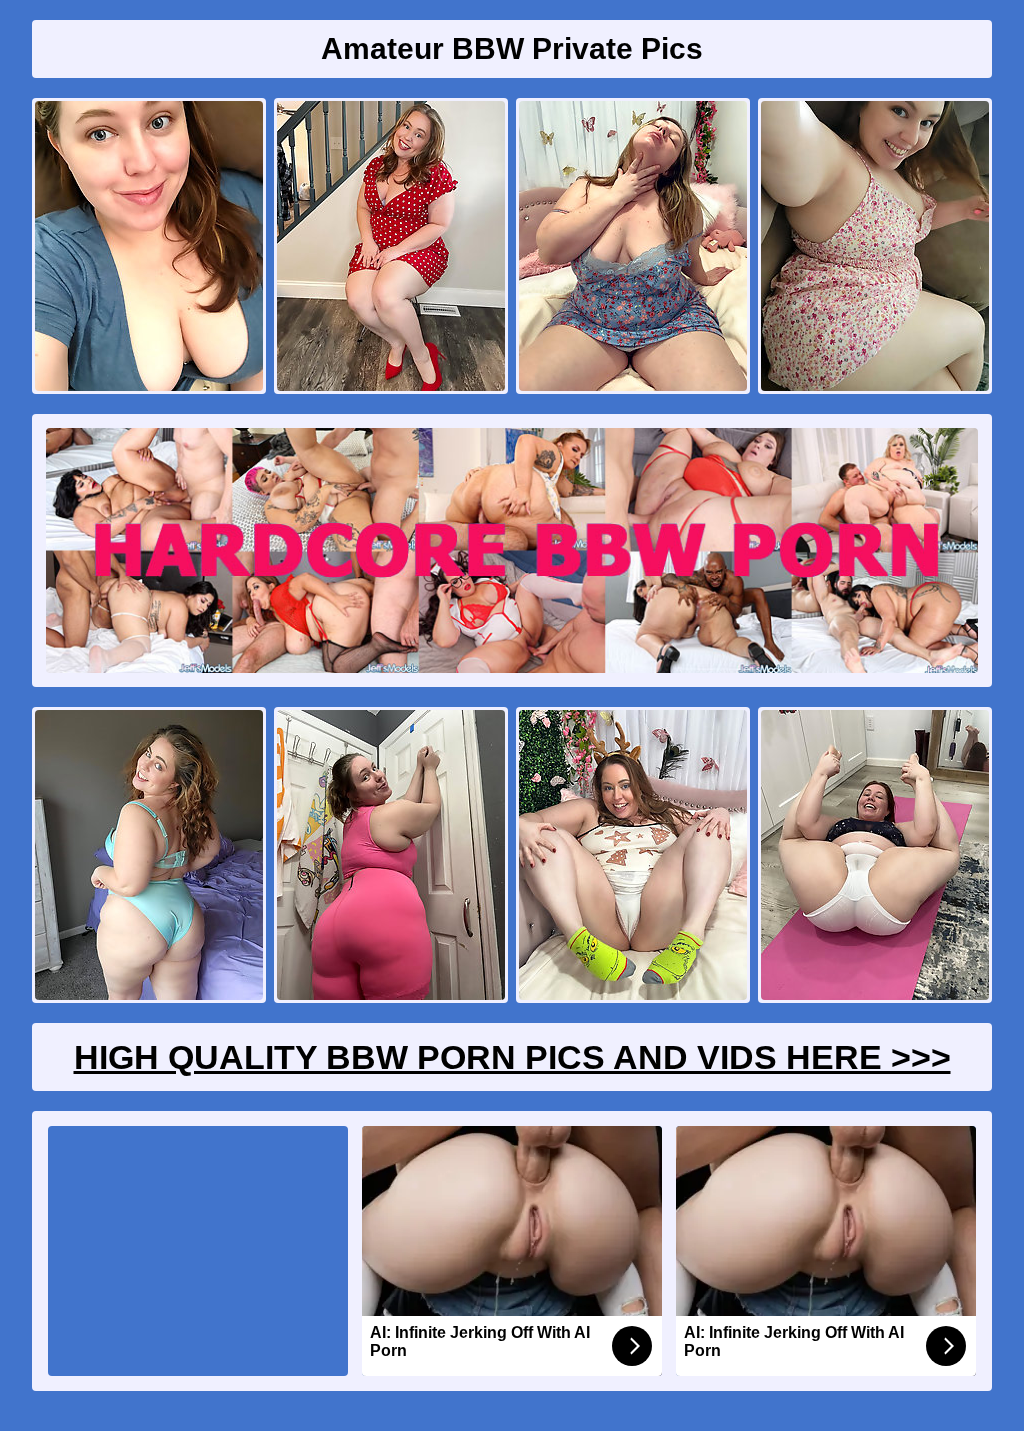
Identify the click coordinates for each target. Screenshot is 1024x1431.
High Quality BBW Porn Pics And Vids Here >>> (512, 1057)
